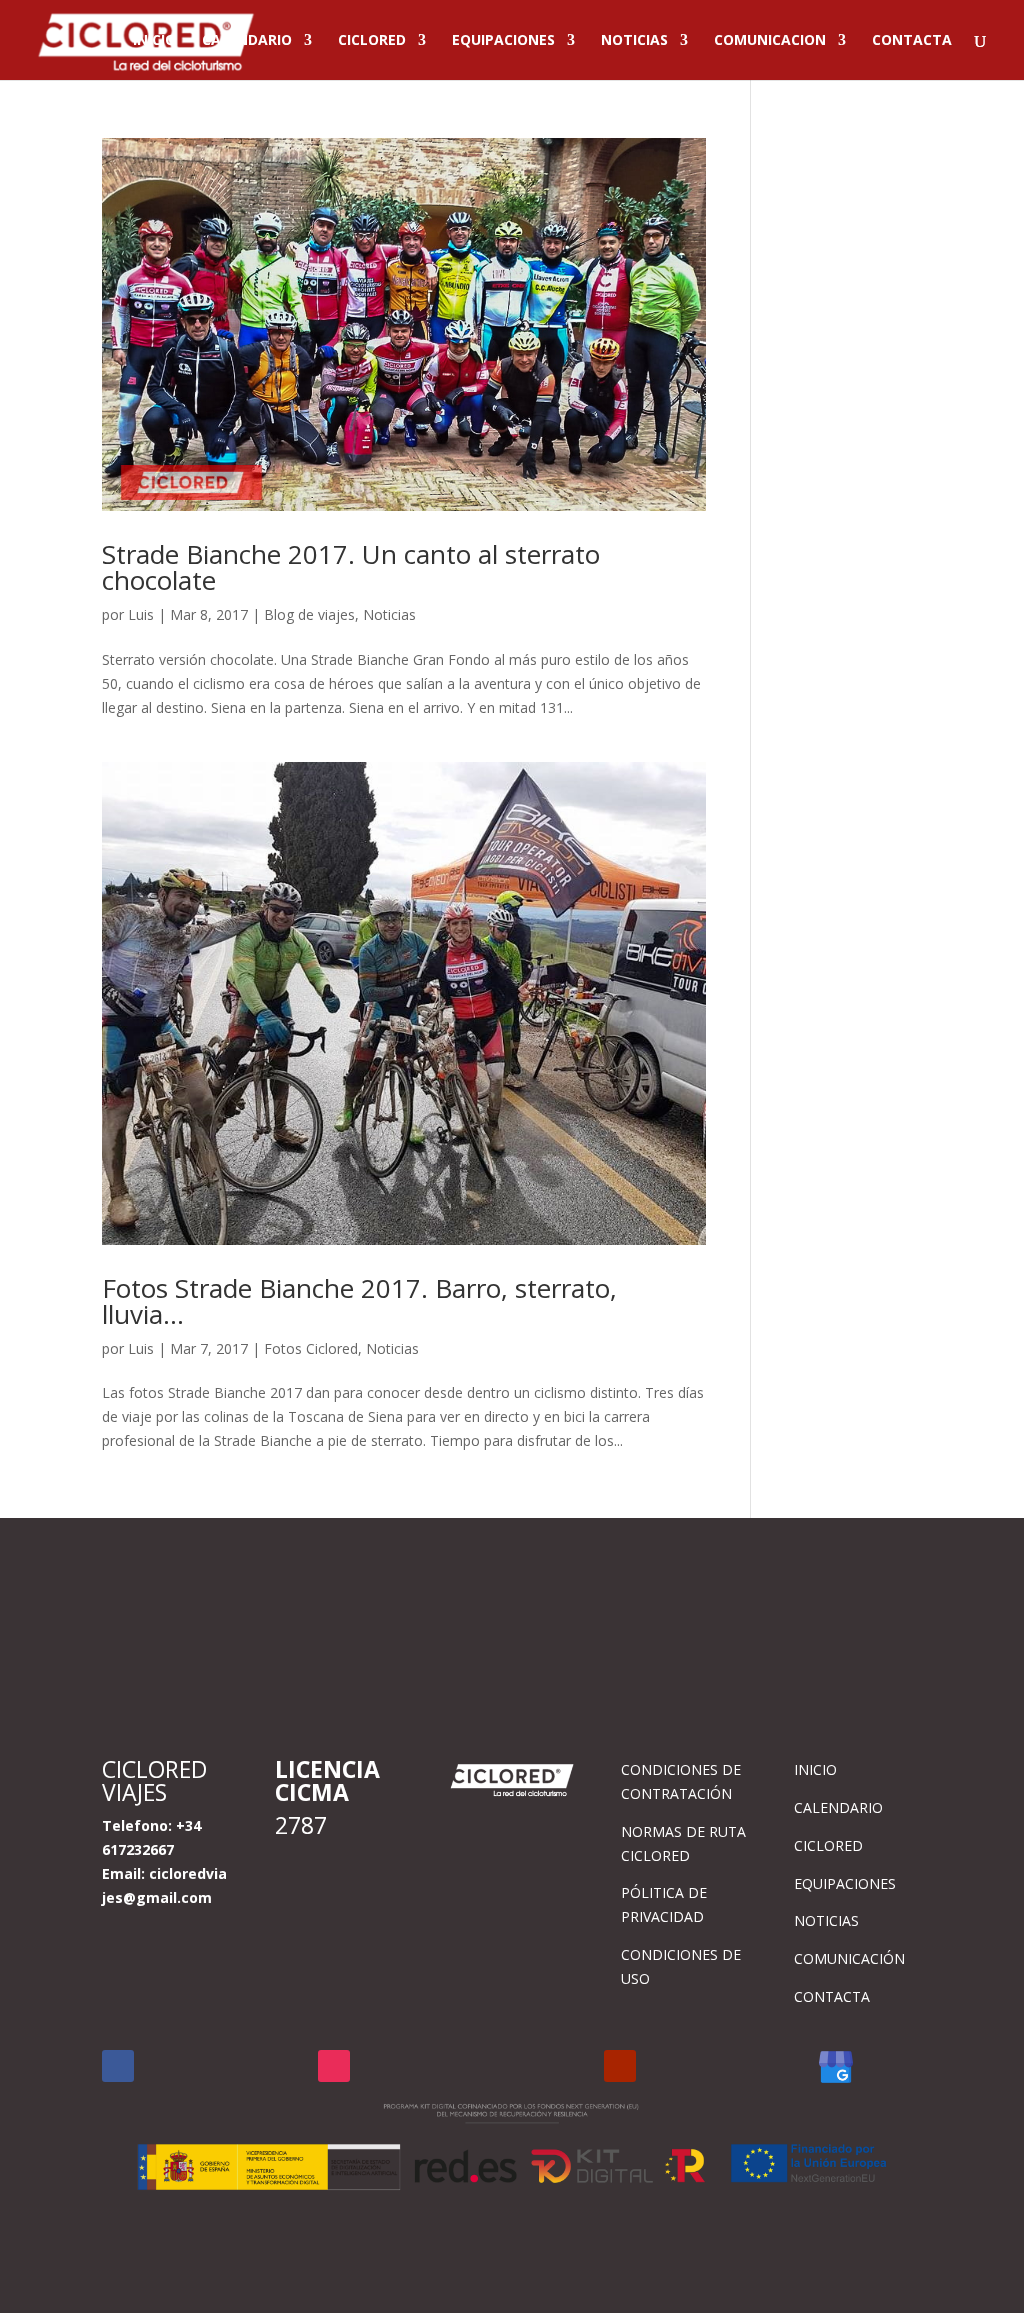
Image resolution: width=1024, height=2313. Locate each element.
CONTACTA (912, 41)
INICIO (154, 41)
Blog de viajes (309, 614)
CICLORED (372, 41)
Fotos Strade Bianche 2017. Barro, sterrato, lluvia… (359, 1301)
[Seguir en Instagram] (334, 2066)
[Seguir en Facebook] (118, 2066)
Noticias (389, 614)
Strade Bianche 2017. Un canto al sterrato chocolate (351, 567)
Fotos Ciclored (311, 1348)
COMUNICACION (770, 41)
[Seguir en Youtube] (620, 2066)
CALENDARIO (247, 41)
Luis (141, 614)
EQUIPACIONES (503, 41)
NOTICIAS (634, 41)
